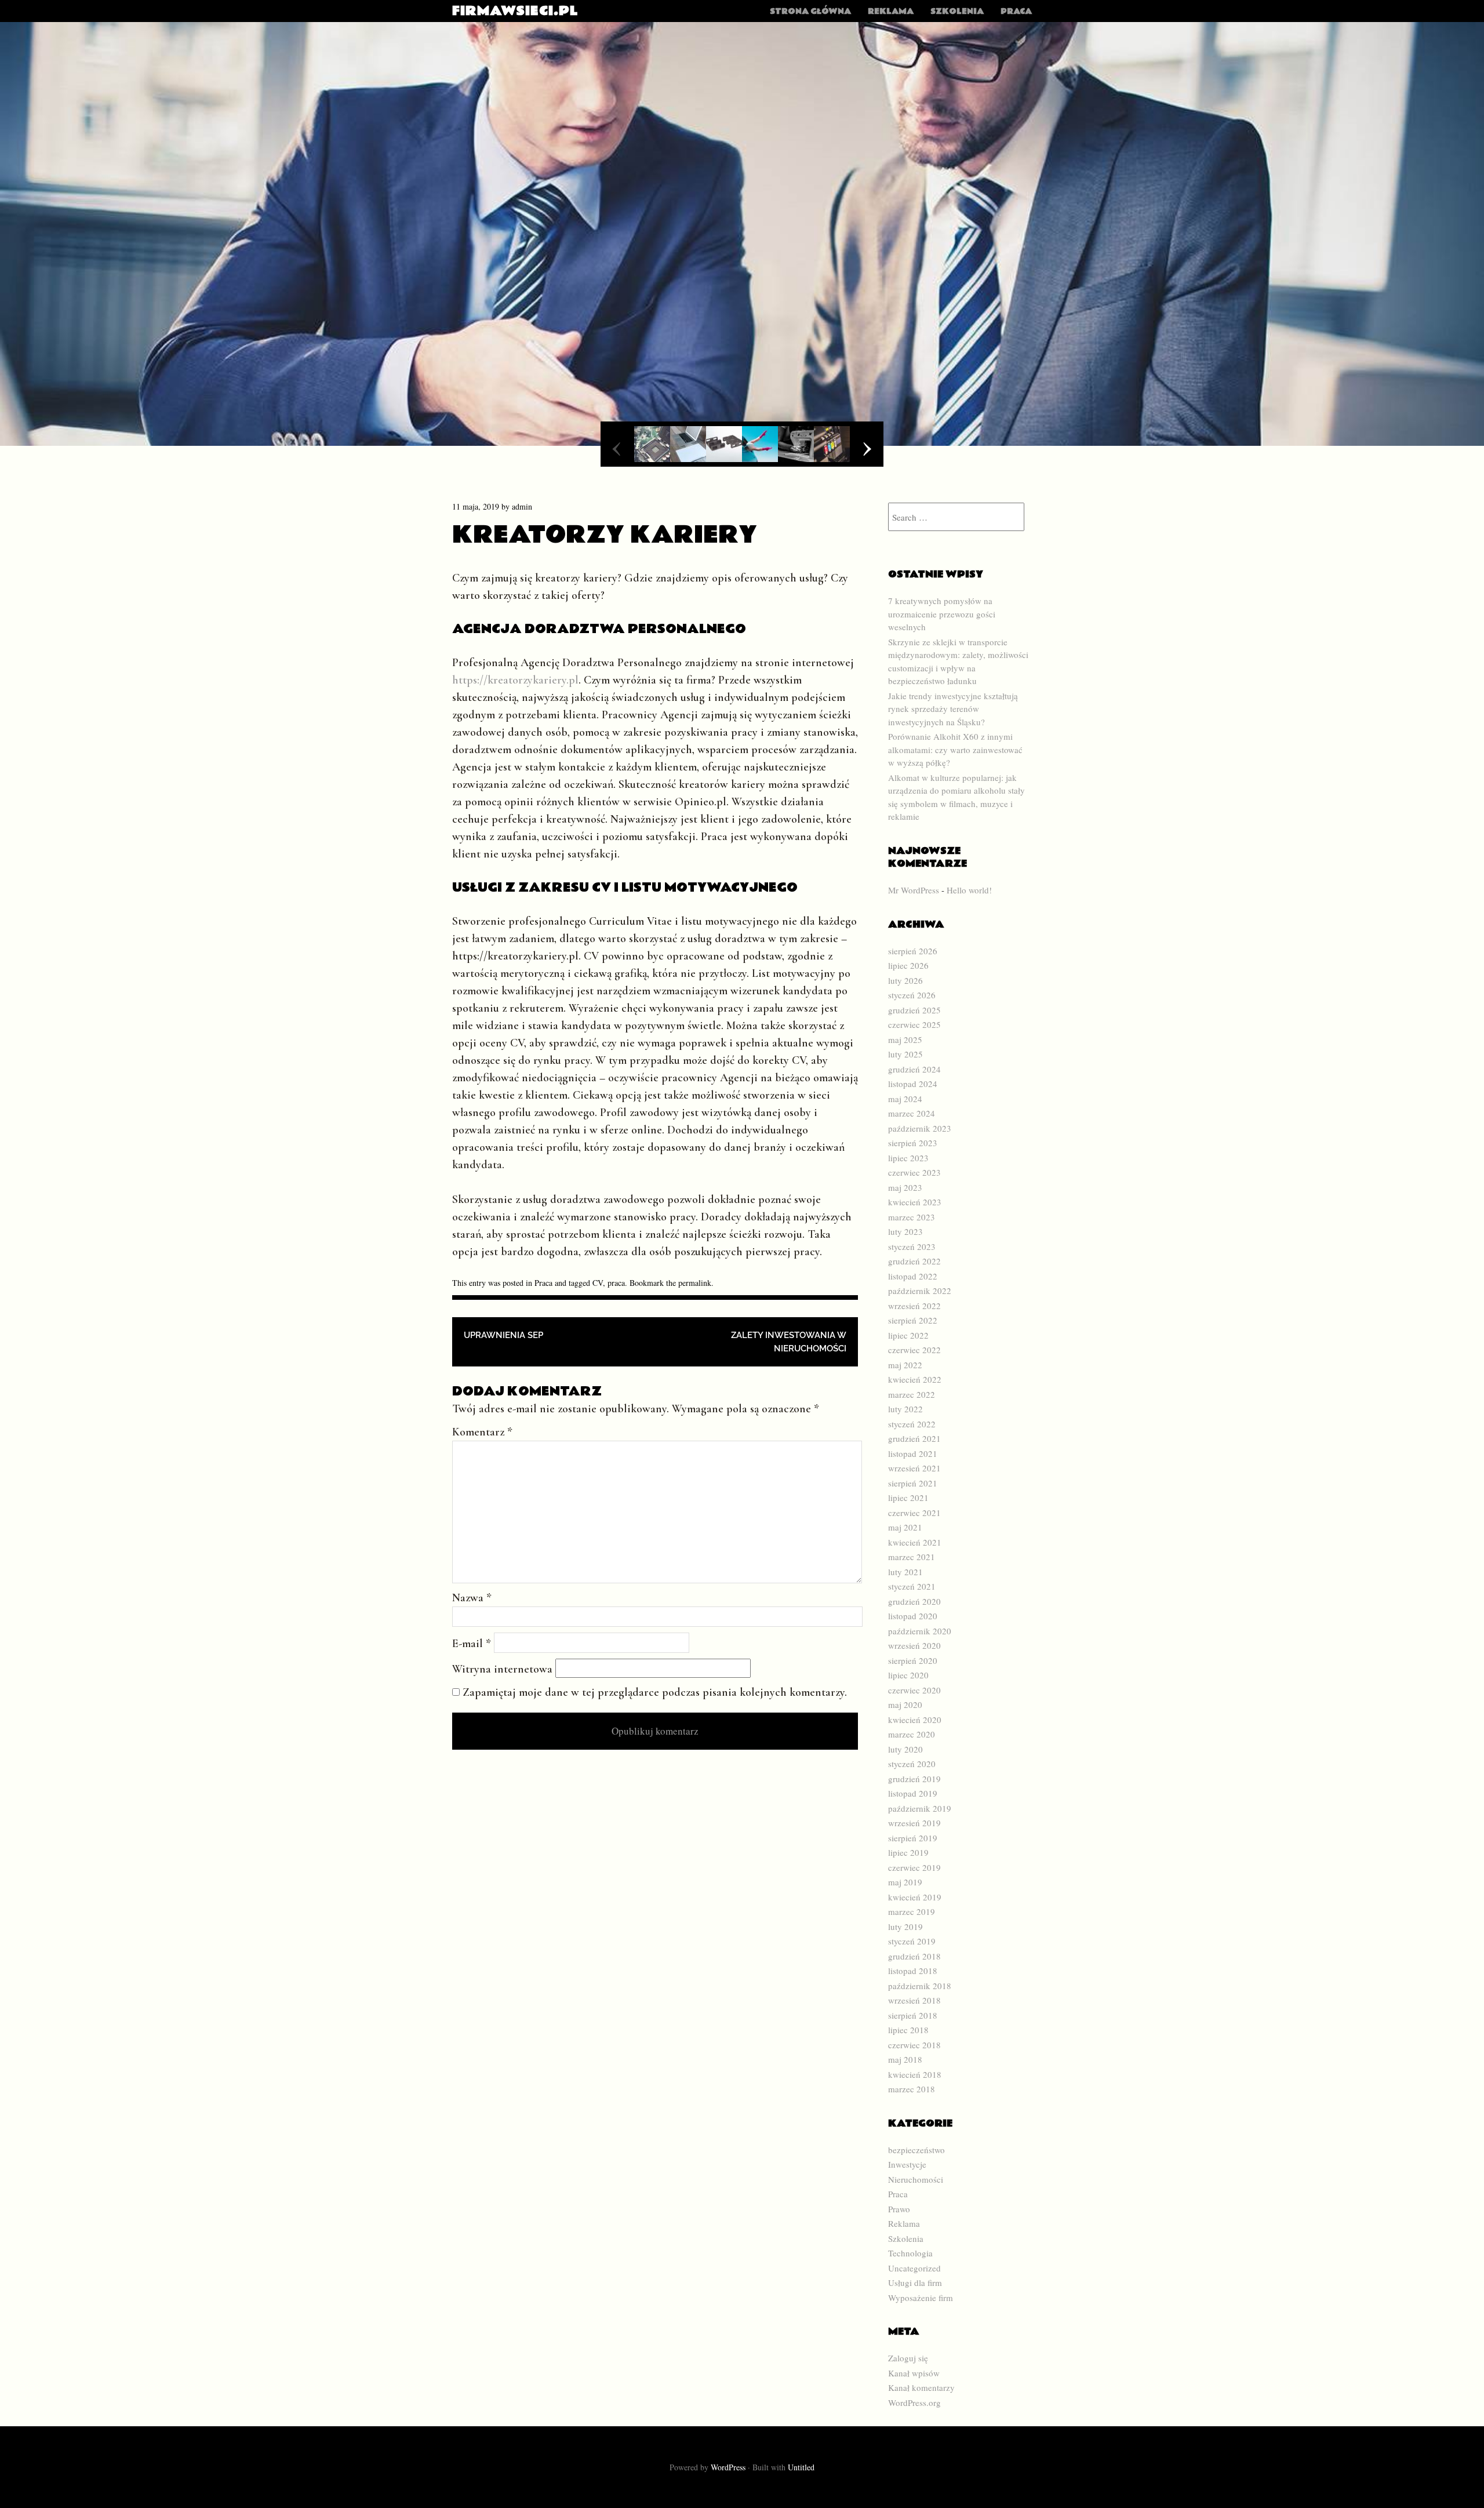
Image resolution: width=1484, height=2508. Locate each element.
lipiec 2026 (908, 965)
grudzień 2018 (914, 1956)
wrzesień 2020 (914, 1645)
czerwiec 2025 (914, 1024)
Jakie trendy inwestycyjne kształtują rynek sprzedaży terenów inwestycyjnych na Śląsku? (953, 709)
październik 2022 (920, 1291)
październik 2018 (920, 1986)
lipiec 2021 (908, 1497)
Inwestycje (907, 2164)
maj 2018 (905, 2059)
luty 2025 (905, 1054)
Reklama (891, 12)
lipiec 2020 (908, 1675)
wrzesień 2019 (914, 1823)
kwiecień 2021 (915, 1542)
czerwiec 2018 (914, 2045)
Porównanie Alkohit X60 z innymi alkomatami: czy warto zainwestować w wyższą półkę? (955, 749)
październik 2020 (920, 1631)
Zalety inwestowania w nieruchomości (789, 1342)
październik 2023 (920, 1128)
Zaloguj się (908, 2358)
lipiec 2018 (908, 2030)
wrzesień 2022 (914, 1306)
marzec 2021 (912, 1557)
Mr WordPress (914, 890)
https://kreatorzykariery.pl (515, 680)
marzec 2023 (912, 1217)
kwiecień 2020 (915, 1720)
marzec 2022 (912, 1394)
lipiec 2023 (908, 1158)
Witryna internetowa (502, 1669)
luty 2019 (905, 1927)
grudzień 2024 (914, 1069)
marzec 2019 (912, 1911)
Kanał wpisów (914, 2373)
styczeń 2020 (912, 1764)
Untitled (801, 2467)
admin (522, 506)
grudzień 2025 (914, 1010)
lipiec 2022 (908, 1335)
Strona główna (810, 12)
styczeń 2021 (912, 1586)
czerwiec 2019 (914, 1867)
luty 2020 (905, 1749)
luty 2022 (905, 1409)
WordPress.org (914, 2402)
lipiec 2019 (908, 1852)
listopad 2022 (913, 1276)
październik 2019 (920, 1808)
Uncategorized (914, 2268)
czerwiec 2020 (914, 1690)
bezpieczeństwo (916, 2150)
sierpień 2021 (913, 1483)
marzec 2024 (912, 1113)
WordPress (728, 2467)
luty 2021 (905, 1572)
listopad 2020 (913, 1616)
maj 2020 (905, 1704)
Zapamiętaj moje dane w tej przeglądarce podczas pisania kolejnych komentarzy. (655, 1692)
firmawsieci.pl (515, 11)
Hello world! (969, 890)
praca (616, 1283)
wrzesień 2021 (914, 1468)
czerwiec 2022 (914, 1350)
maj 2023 (905, 1187)
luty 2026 (905, 980)
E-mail (472, 1644)
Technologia (910, 2253)
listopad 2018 (913, 1971)
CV (598, 1283)
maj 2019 (905, 1882)
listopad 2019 (913, 1793)
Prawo (899, 2209)
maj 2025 (905, 1039)
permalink (695, 1283)
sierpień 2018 (913, 2015)
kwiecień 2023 (915, 1202)
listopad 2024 (913, 1084)
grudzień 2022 (914, 1261)
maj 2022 (905, 1365)
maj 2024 (905, 1099)
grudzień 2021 (914, 1438)
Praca (1016, 12)
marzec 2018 (912, 2089)
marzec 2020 (912, 1734)
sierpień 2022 (913, 1320)
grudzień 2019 (914, 1779)
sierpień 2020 (913, 1660)
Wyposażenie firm (921, 2298)
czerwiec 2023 (914, 1172)
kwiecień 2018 (915, 2074)
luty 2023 (905, 1231)
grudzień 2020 (914, 1601)
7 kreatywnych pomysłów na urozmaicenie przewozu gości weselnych (942, 614)
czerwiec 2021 (914, 1513)
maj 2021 (905, 1527)
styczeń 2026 (912, 995)
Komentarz (482, 1432)
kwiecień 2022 (915, 1379)
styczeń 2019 (912, 1941)
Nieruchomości (916, 2179)
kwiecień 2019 (915, 1897)
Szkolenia (957, 12)
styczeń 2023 (912, 1246)
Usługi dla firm (915, 2282)
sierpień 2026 (913, 951)
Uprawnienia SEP (503, 1335)
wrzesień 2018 (914, 2000)
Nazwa (472, 1598)
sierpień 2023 (913, 1143)
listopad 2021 (913, 1453)
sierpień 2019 (913, 1838)
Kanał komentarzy (921, 2387)
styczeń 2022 (912, 1424)
